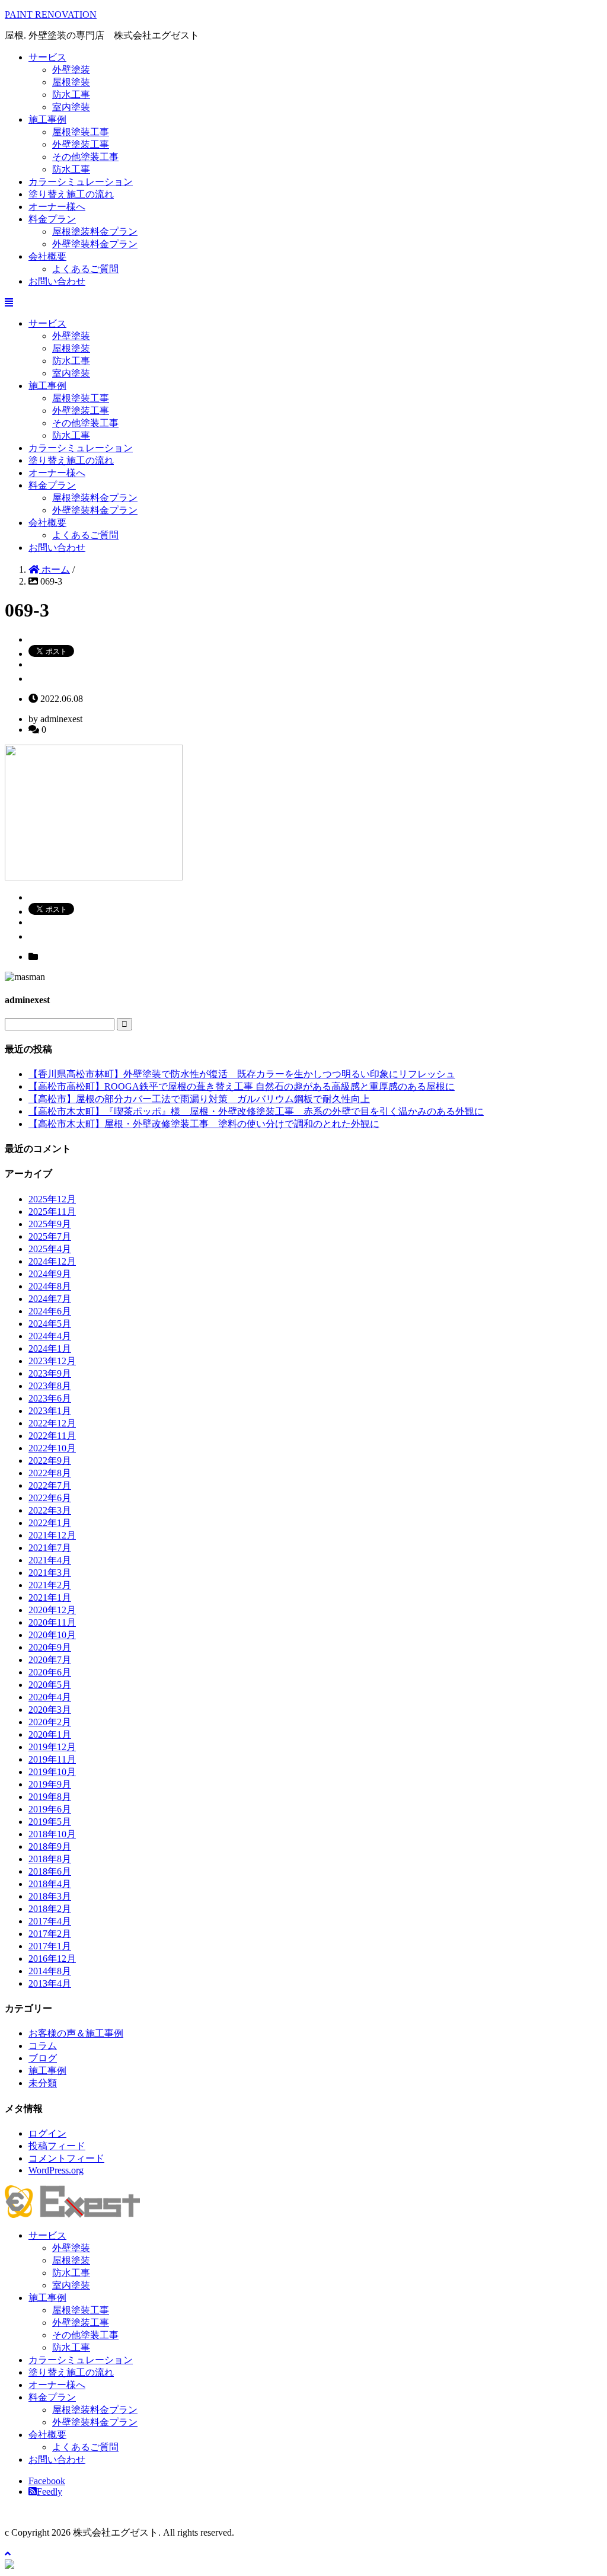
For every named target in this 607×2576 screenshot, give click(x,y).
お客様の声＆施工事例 (76, 2033)
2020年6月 (50, 1672)
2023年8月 (50, 1386)
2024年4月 (50, 1336)
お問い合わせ (57, 281)
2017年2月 (50, 1934)
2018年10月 (52, 1834)
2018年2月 (50, 1909)
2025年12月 (52, 1199)
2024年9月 (50, 1274)
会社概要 (47, 256)
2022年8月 (50, 1473)
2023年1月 (50, 1411)
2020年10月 (52, 1635)
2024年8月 (50, 1286)
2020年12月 (52, 1610)
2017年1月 (50, 1946)
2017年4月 (50, 1921)
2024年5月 (50, 1324)
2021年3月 (50, 1573)
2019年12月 (52, 1747)
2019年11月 (52, 1759)
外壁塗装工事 (81, 144)
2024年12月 (52, 1261)
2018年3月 (50, 1896)
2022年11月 (52, 1436)
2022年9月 (50, 1461)
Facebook (47, 2481)
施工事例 (47, 119)
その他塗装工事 (85, 157)
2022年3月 (50, 1510)
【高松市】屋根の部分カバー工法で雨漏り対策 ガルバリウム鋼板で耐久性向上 (199, 1099)
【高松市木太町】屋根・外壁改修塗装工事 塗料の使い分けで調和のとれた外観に (204, 1124)
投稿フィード (57, 2146)
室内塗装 (71, 107)
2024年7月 (50, 1299)
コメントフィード (66, 2158)
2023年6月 (50, 1398)
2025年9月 (50, 1224)
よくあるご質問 (85, 269)
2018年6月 (50, 1871)
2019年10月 (52, 1772)
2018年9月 (50, 1846)
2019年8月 (50, 1797)
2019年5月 (50, 1822)
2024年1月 (50, 1348)
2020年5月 (50, 1685)
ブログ (43, 2058)
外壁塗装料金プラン (95, 244)
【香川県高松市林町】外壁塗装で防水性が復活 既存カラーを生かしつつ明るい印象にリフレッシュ (242, 1074)
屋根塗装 (71, 82)
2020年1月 (50, 1734)
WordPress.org (56, 2170)
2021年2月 (50, 1585)
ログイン (47, 2133)
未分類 (43, 2083)
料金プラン (52, 219)
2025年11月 (52, 1212)
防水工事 (71, 95)
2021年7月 (50, 1548)
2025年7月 (50, 1236)
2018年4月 (50, 1884)
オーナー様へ (57, 207)
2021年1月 (50, 1597)
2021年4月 (50, 1560)
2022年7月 (50, 1485)
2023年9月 (50, 1373)
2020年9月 (50, 1647)
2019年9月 (50, 1784)
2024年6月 (50, 1311)
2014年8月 (50, 1971)
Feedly (49, 2492)
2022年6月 (50, 1498)
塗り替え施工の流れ (71, 194)
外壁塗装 (71, 70)
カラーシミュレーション (81, 182)
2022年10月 (52, 1448)
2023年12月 (52, 1361)
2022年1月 (50, 1523)
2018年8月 (50, 1859)
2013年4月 (50, 1983)
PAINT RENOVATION (51, 15)
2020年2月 (50, 1722)
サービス (47, 57)
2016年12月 (52, 1959)
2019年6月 (50, 1809)
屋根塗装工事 (81, 132)
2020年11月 (52, 1622)
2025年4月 (50, 1249)
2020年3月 (50, 1710)
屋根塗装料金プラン (95, 232)
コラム (43, 2046)
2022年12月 (52, 1423)
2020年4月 (50, 1697)
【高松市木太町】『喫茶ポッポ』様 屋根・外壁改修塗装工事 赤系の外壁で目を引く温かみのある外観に (256, 1111)
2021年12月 (52, 1535)
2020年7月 (50, 1660)
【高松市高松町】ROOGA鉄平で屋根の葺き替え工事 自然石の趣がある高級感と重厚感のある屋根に (242, 1086)
